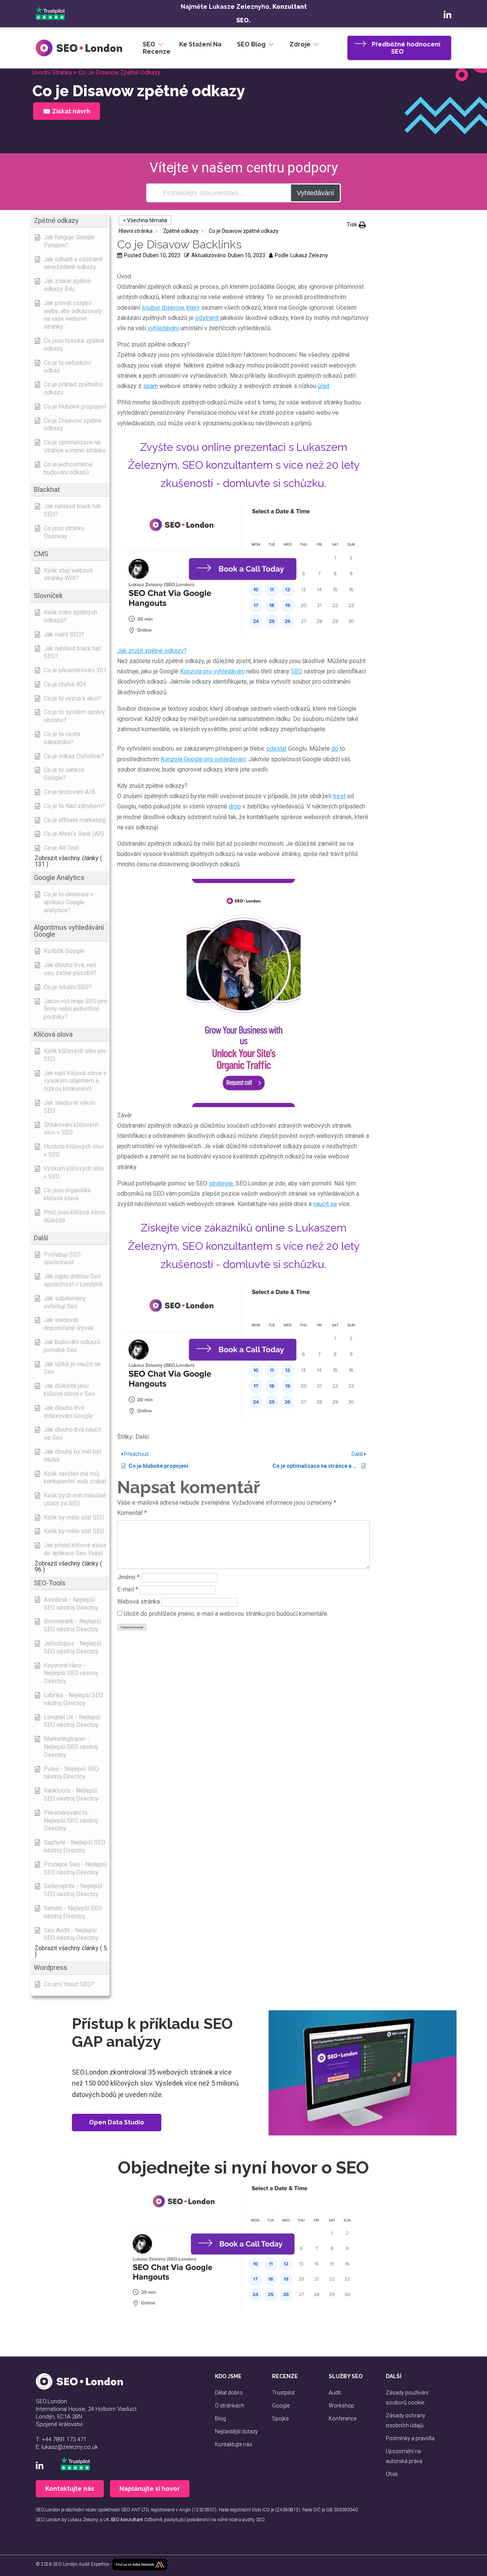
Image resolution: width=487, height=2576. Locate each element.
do (335, 749)
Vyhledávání (315, 193)
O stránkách (230, 2406)
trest (339, 796)
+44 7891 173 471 (64, 2439)
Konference (343, 2418)
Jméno (128, 1577)
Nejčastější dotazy (236, 2431)
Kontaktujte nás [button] (70, 2489)
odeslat (276, 749)
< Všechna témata (145, 220)
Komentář (132, 1513)
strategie (221, 1183)
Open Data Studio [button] (117, 2122)
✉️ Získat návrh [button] (65, 111)
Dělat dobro (229, 2393)
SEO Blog (251, 44)
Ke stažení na (200, 44)
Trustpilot (283, 2393)
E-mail (128, 1589)
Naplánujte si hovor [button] (150, 2489)
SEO (149, 44)
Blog (220, 2418)
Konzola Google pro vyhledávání (203, 759)
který (193, 308)
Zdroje (300, 44)
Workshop (341, 2406)
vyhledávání (163, 328)
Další (142, 1437)
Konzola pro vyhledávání (212, 671)
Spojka (280, 2418)
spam (150, 386)
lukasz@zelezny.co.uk (70, 2447)
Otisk (392, 2474)
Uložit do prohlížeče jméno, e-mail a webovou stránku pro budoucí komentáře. (226, 1614)
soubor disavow (163, 308)
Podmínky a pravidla (410, 2438)
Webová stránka (138, 1601)
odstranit (207, 318)
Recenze (157, 52)
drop (235, 806)
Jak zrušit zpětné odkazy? (152, 651)
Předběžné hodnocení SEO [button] (406, 48)
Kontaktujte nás (234, 2444)
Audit (335, 2393)
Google (281, 2406)
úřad (323, 386)
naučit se (325, 1204)
